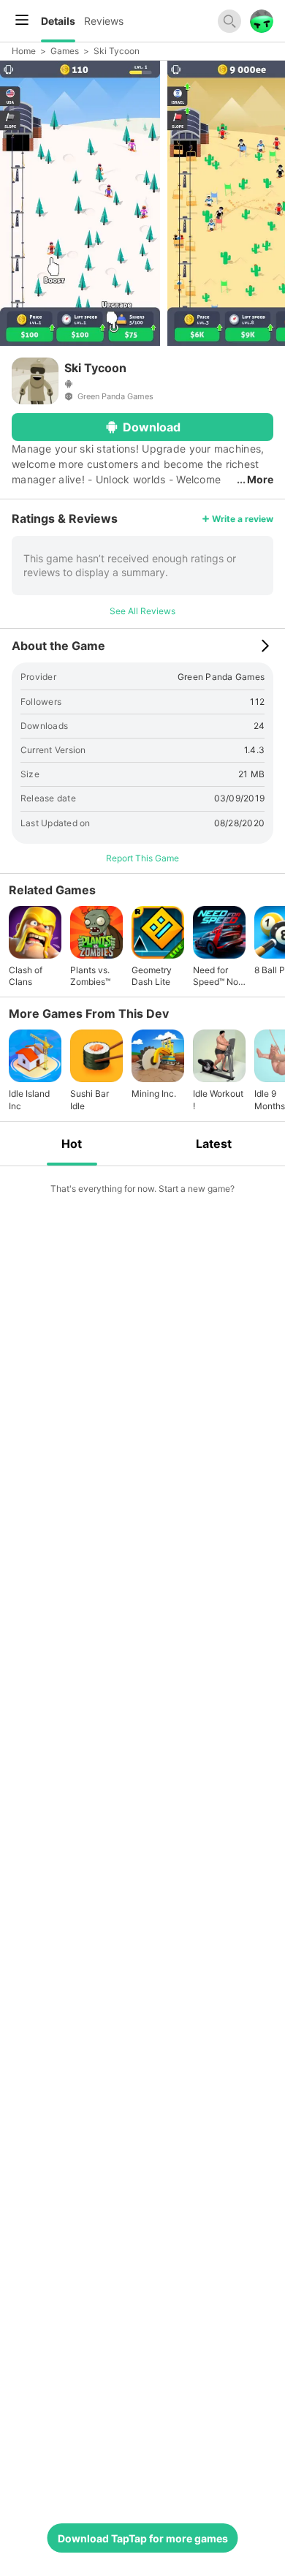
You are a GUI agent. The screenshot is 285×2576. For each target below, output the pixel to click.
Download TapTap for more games (143, 2538)
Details (58, 21)
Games (65, 51)
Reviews (104, 21)
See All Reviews (142, 611)
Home (24, 51)
